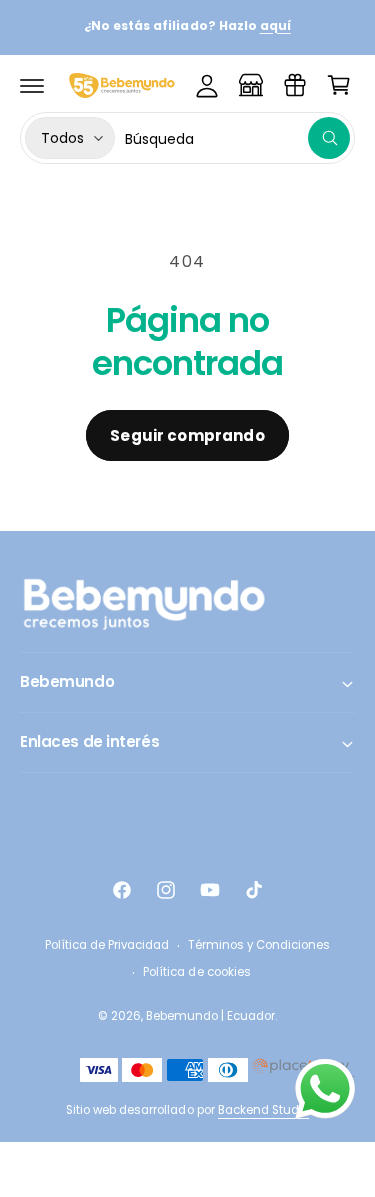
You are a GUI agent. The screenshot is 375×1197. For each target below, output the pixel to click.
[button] (32, 85)
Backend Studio (263, 1110)
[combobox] (237, 138)
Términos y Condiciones (259, 945)
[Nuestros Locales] (251, 85)
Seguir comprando (187, 435)
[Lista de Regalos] (295, 85)
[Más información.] (325, 1093)
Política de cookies (196, 972)
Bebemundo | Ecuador (210, 1016)
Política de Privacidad (107, 945)
